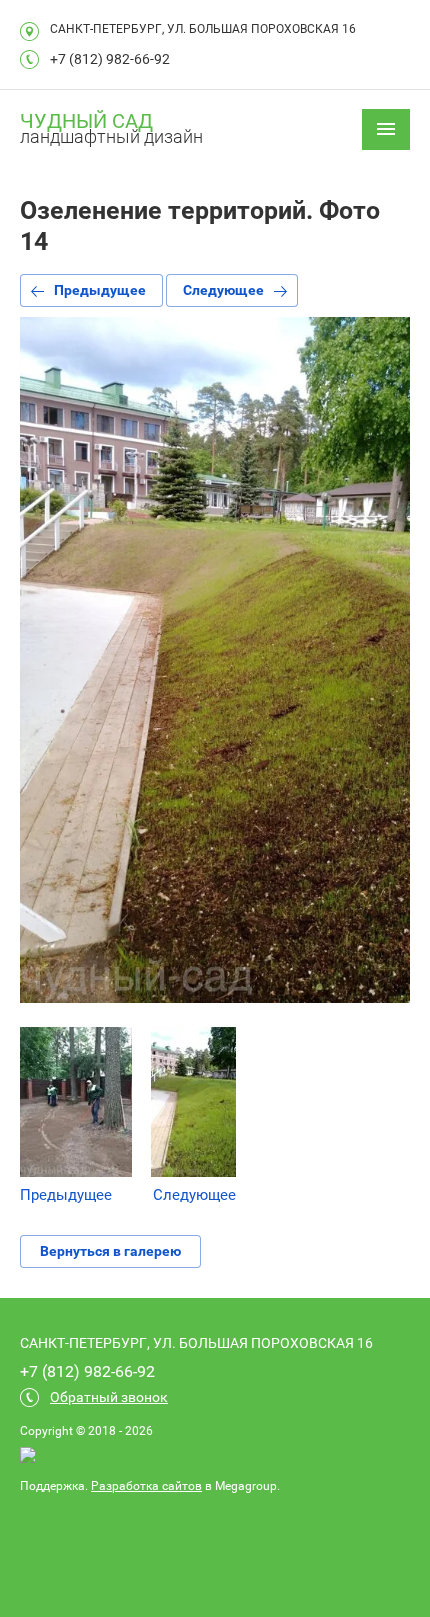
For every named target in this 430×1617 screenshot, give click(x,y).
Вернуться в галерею (110, 1251)
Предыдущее (100, 290)
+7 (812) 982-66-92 (110, 59)
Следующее (223, 290)
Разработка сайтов (146, 1486)
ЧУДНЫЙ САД (86, 121)
